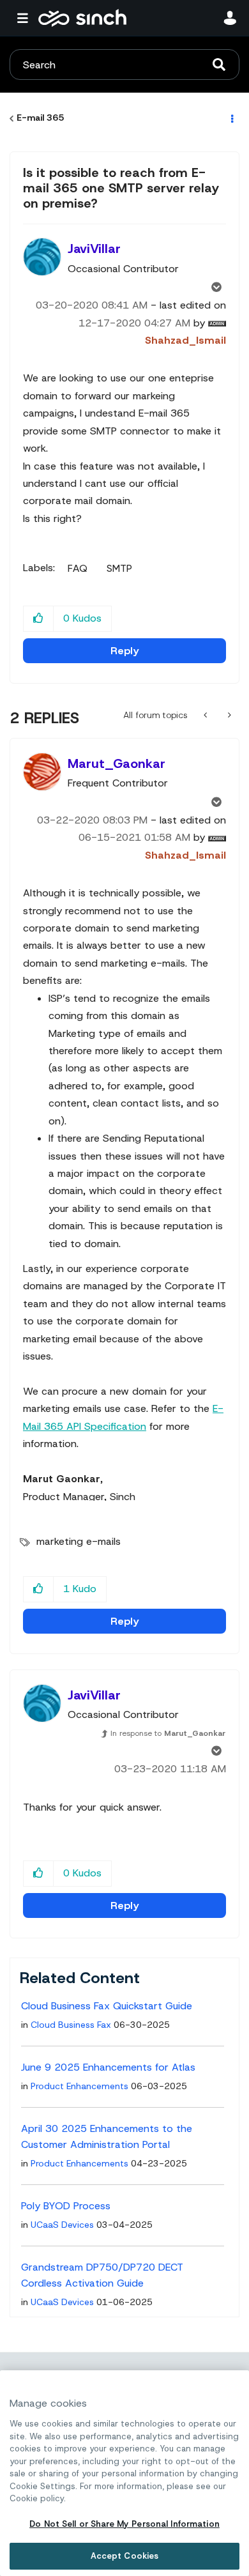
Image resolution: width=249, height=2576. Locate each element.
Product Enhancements (79, 2086)
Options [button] (231, 118)
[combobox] (124, 65)
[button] (39, 619)
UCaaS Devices (62, 2225)
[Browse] (26, 18)
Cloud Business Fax (71, 2025)
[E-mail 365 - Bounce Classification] (228, 715)
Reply (124, 651)
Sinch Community (82, 18)
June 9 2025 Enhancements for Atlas (108, 2067)
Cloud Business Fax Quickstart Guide (107, 2006)
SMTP (119, 569)
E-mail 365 (40, 118)
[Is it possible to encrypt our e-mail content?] (207, 715)
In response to (168, 1733)
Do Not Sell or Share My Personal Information (124, 2524)
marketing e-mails (79, 1541)
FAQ (78, 569)
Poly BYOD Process (66, 2206)
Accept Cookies (125, 2556)
